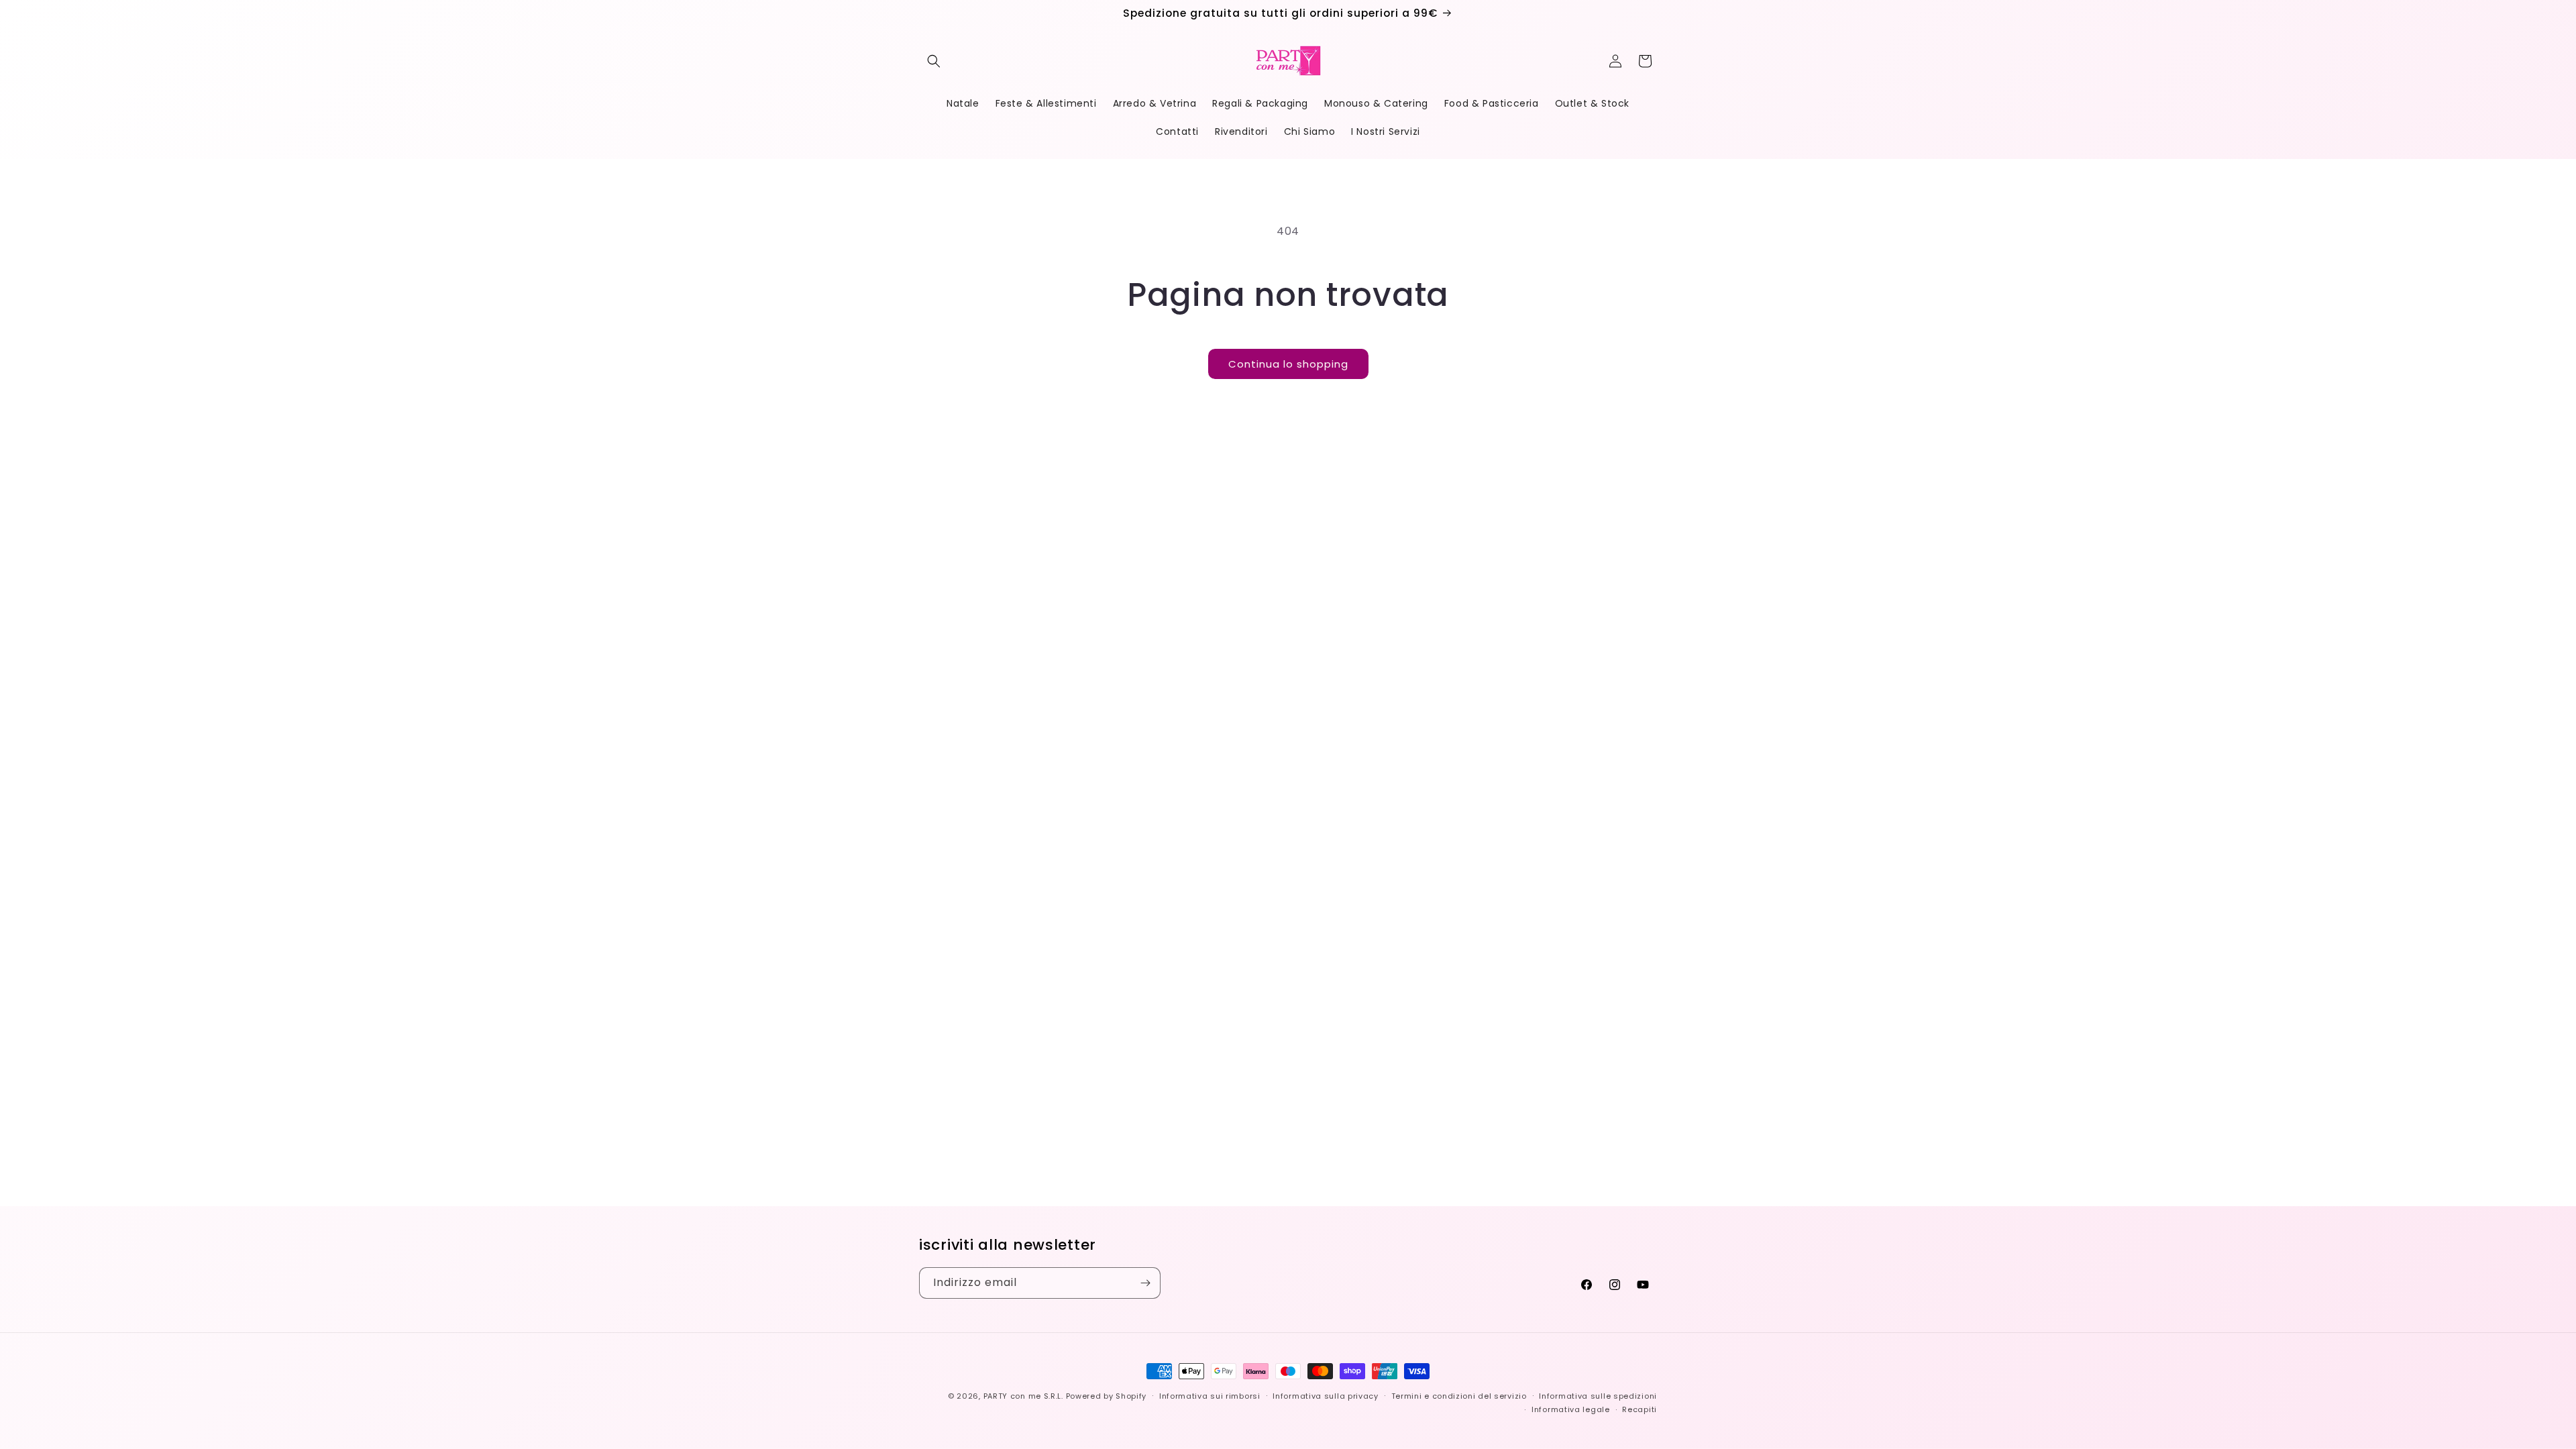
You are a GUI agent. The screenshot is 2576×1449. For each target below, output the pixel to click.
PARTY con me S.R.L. (1023, 1396)
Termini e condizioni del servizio (1459, 1396)
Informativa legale (1571, 1409)
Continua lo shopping (1288, 364)
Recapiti (1640, 1409)
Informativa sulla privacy (1326, 1396)
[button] (934, 61)
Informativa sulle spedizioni (1598, 1396)
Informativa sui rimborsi (1210, 1396)
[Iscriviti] (1145, 1283)
